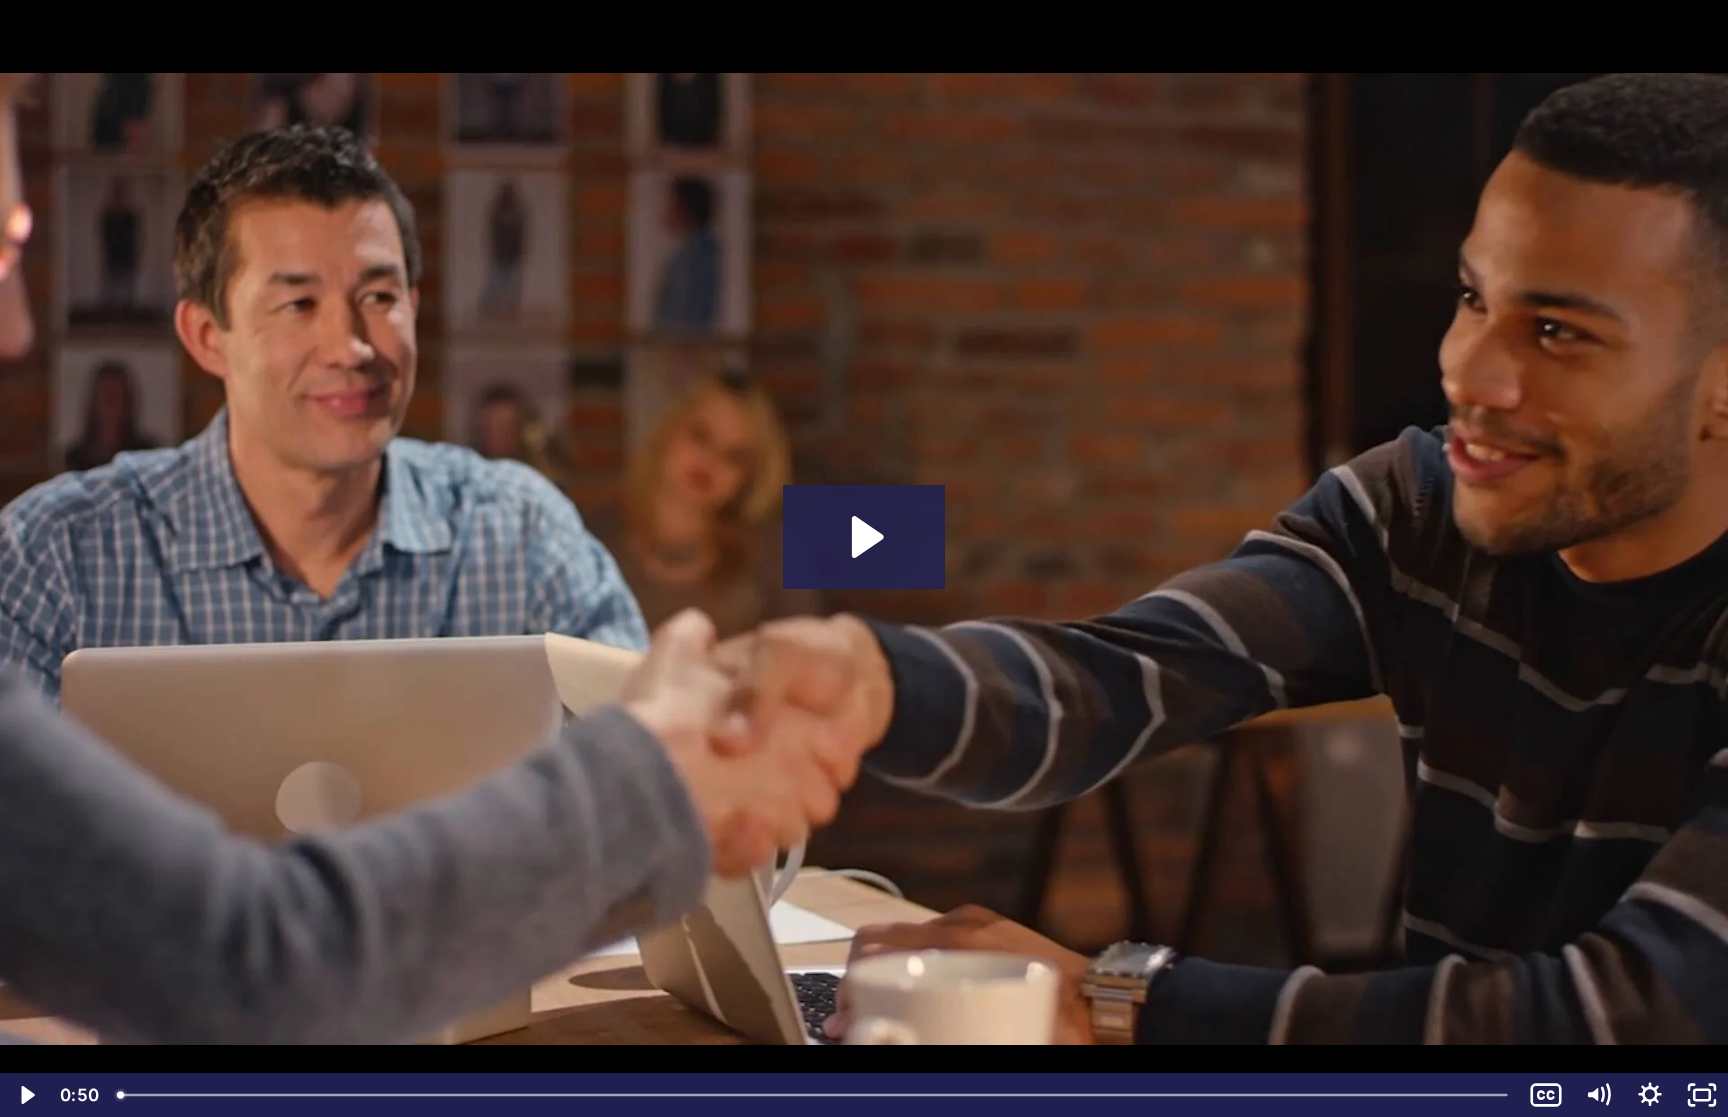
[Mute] (1598, 1095)
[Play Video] (26, 1095)
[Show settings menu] (1650, 1095)
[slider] (814, 1095)
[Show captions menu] (1546, 1095)
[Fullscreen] (1702, 1095)
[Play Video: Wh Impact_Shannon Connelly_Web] (864, 537)
